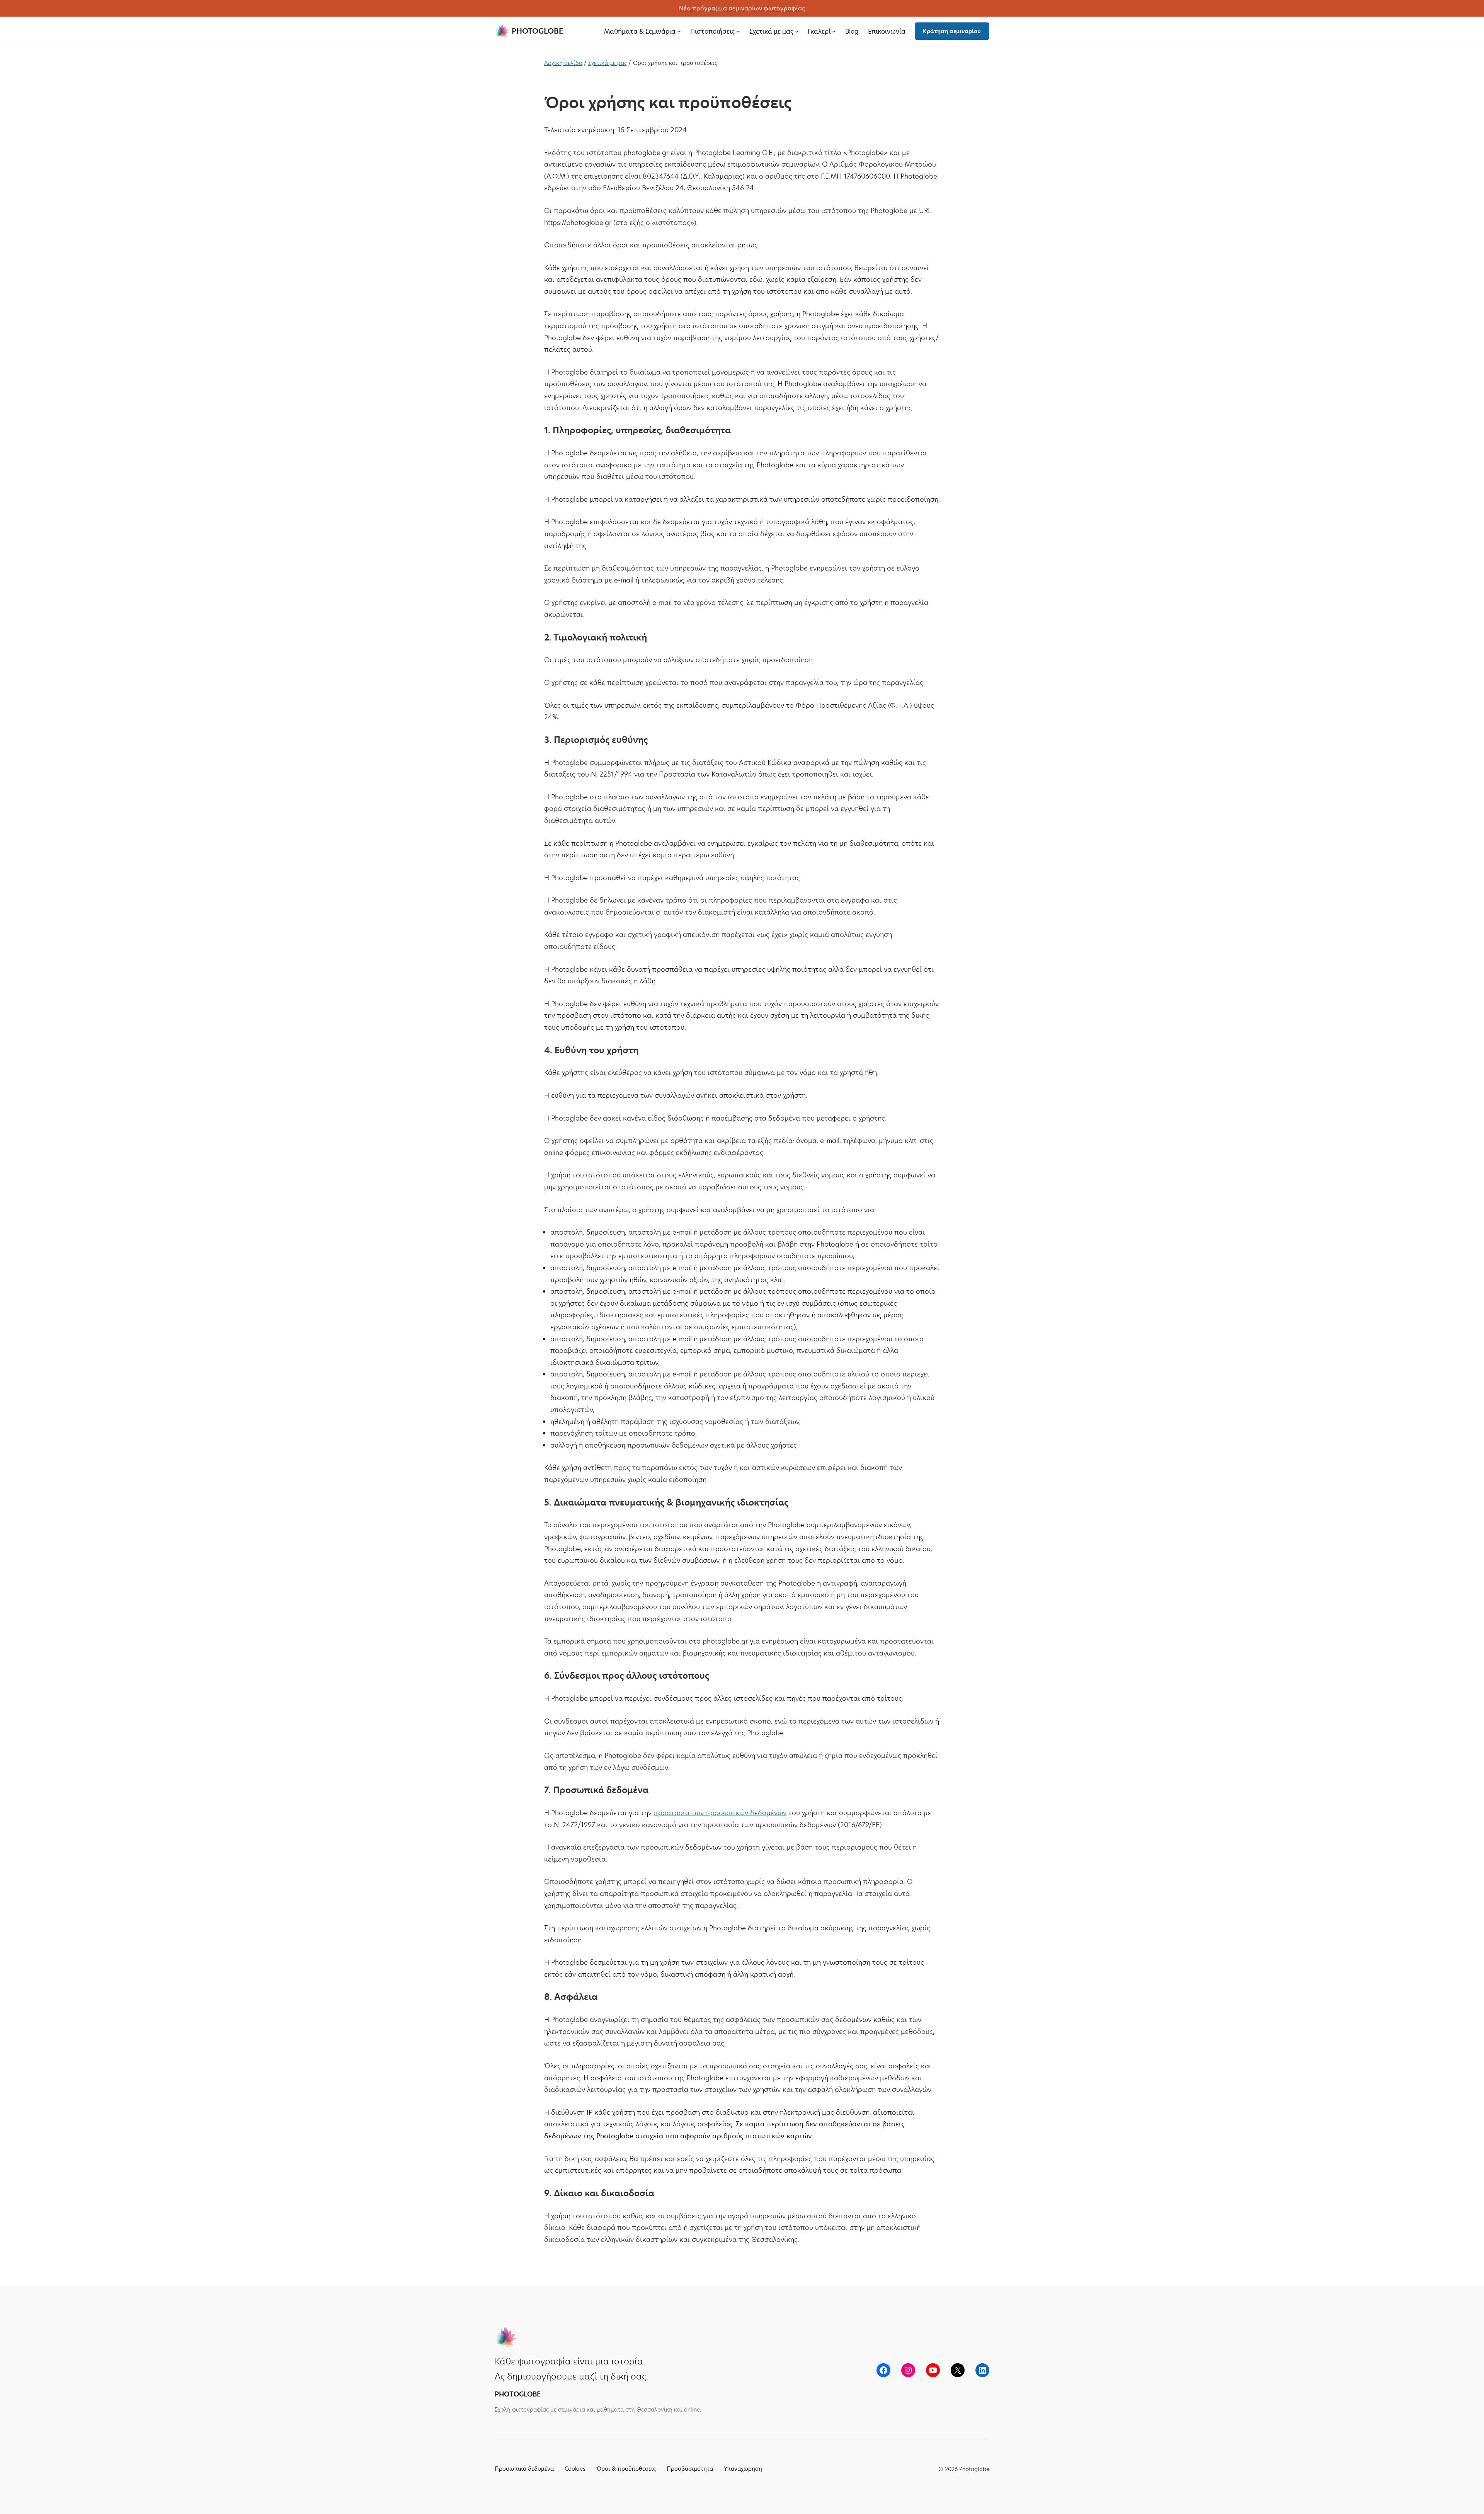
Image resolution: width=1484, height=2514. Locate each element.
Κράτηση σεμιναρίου (952, 31)
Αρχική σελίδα (563, 63)
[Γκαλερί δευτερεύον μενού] (834, 31)
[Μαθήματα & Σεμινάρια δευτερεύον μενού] (679, 31)
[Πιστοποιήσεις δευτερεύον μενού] (738, 31)
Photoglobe (537, 31)
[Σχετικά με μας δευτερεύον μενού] (797, 31)
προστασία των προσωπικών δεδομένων (720, 1813)
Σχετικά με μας (608, 63)
